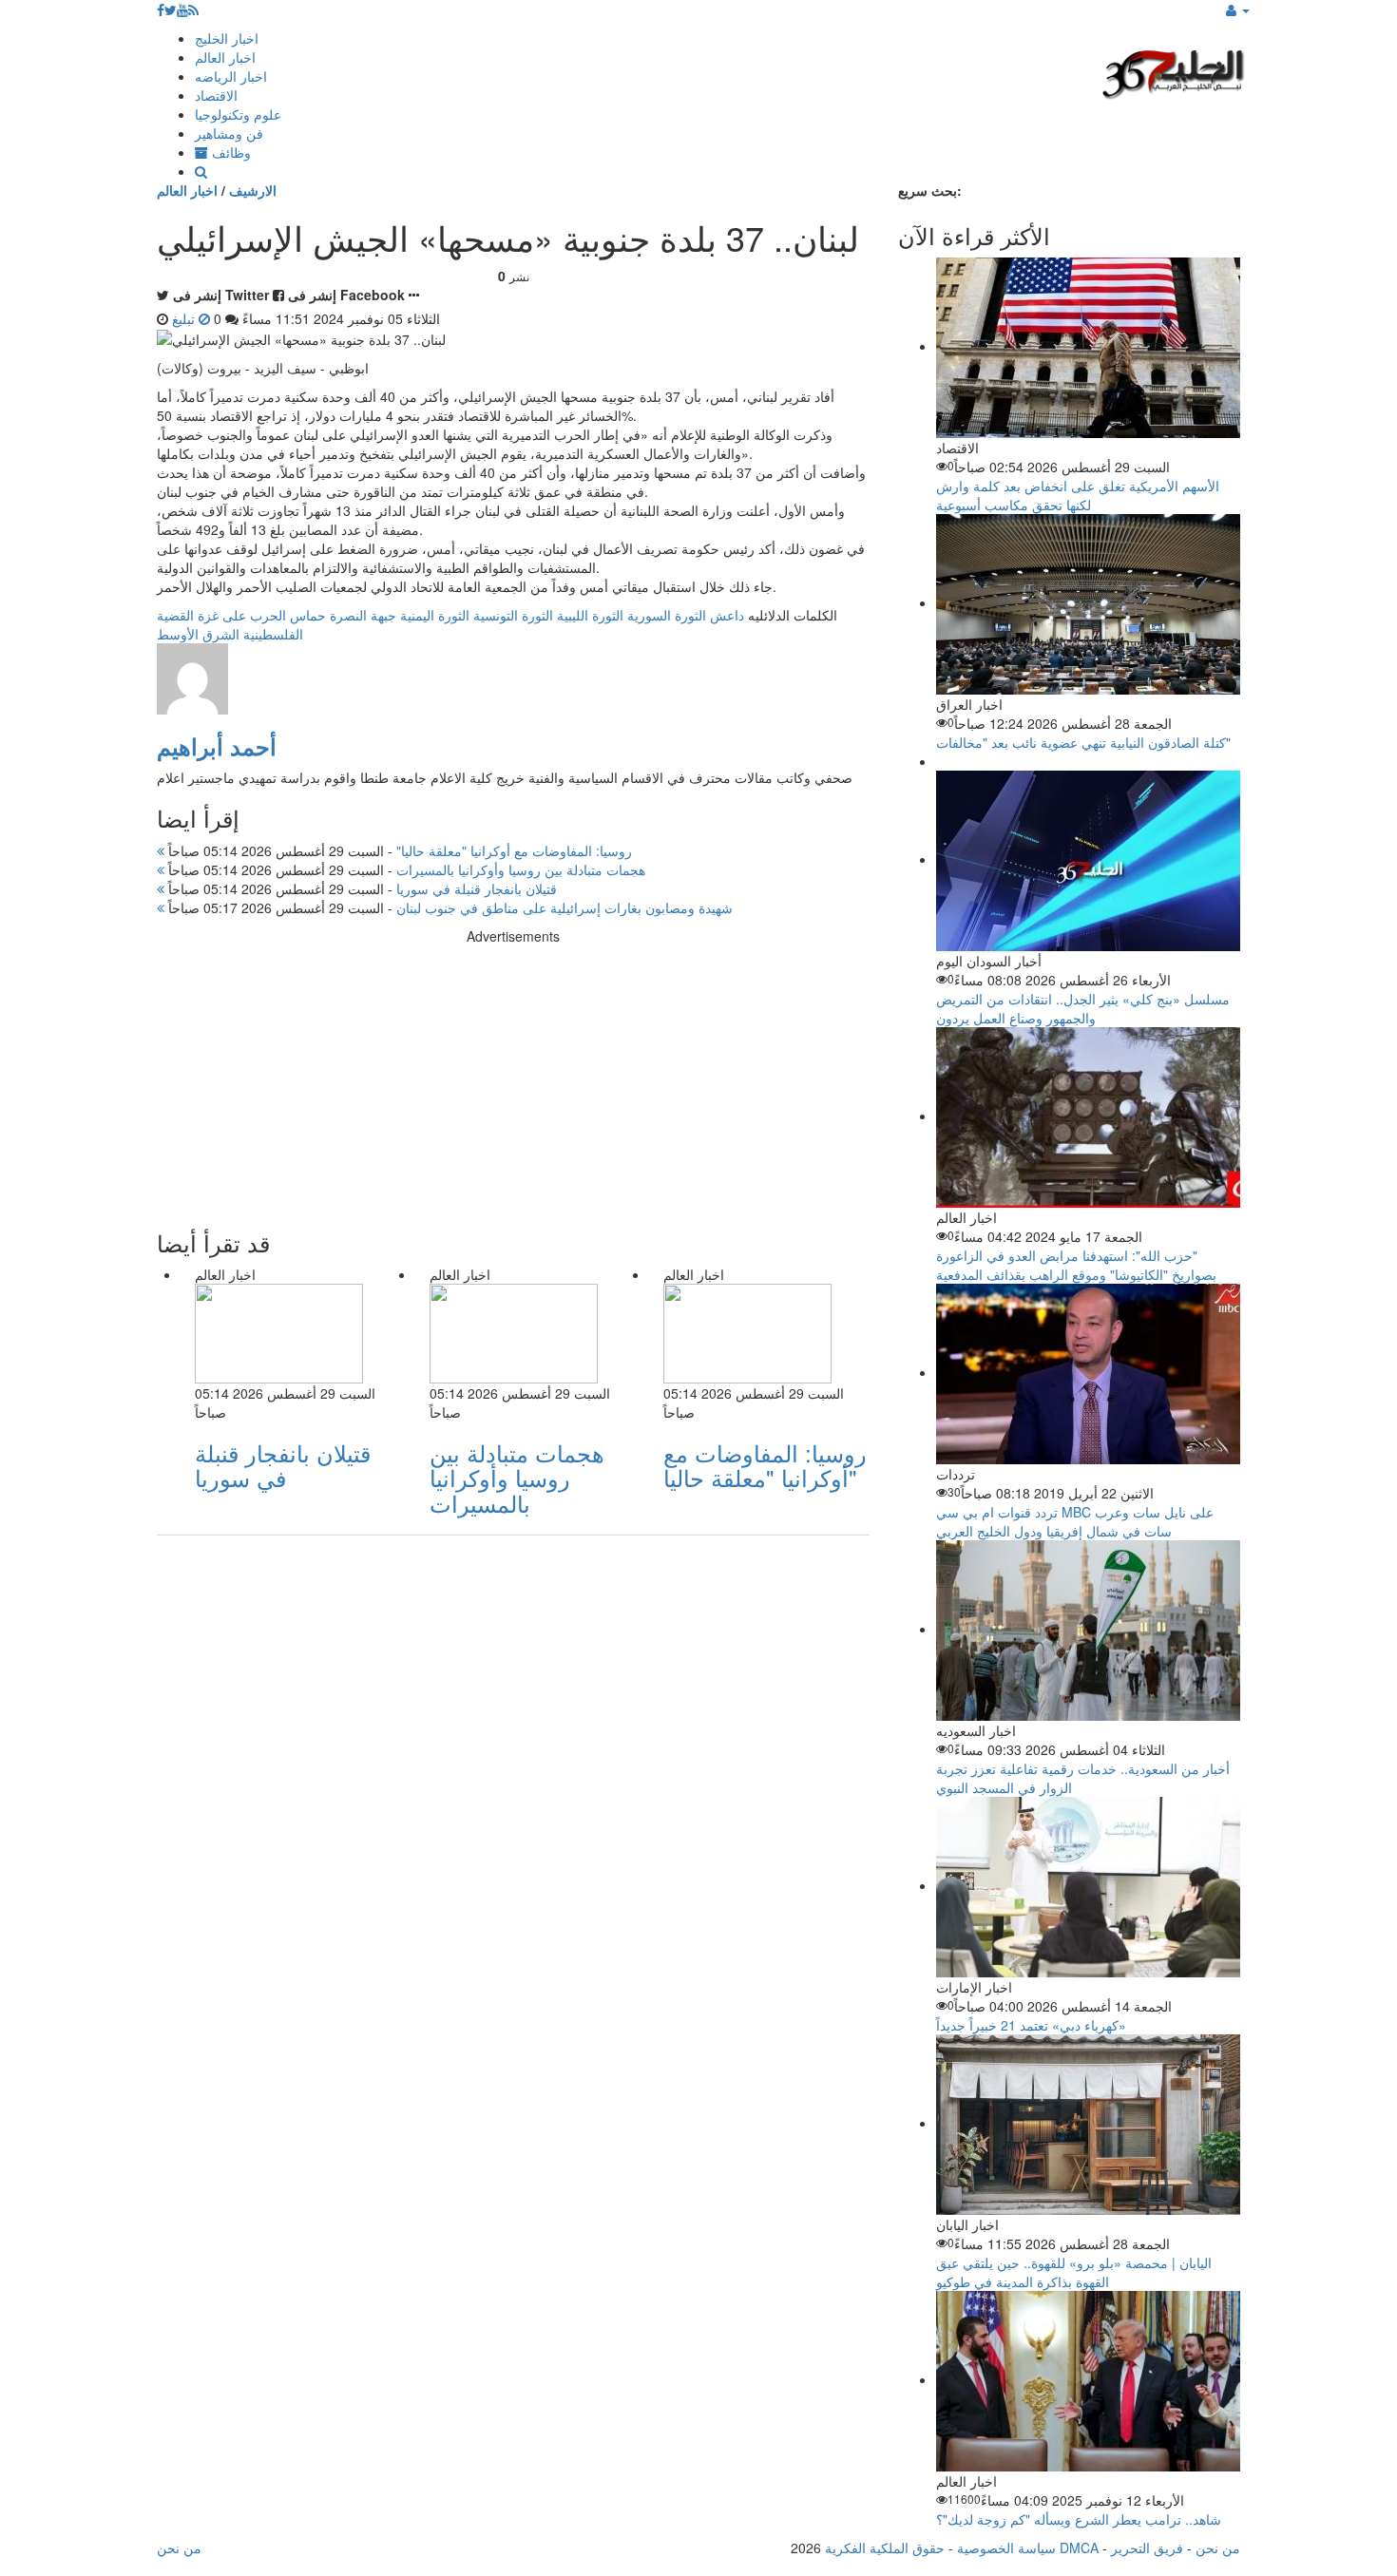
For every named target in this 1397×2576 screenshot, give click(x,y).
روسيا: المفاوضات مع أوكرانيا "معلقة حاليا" (765, 1465)
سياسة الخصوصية (1006, 2547)
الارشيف (253, 190)
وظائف (230, 152)
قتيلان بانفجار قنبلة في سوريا (283, 1465)
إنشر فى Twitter (221, 295)
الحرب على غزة (242, 615)
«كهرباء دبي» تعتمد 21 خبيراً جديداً (1031, 2025)
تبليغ (185, 318)
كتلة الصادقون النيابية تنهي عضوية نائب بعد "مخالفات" (1083, 742)
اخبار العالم (225, 57)
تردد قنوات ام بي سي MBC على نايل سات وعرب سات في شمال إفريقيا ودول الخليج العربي (1075, 1521)
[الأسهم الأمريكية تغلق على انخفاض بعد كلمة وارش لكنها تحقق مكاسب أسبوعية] (1088, 346)
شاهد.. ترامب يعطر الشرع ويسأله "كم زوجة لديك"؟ (1079, 2519)
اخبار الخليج (227, 38)
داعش (727, 615)
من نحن (1218, 2547)
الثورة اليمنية (435, 615)
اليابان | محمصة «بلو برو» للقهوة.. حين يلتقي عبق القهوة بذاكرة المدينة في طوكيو (1074, 2272)
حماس (308, 615)
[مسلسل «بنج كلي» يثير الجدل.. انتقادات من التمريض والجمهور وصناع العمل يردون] (1088, 859)
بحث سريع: (930, 190)
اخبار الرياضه (231, 76)
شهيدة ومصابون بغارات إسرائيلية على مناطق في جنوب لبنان (449, 907)
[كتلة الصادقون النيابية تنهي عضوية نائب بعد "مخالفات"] (1088, 602)
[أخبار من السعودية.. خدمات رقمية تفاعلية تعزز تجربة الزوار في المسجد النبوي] (1088, 1629)
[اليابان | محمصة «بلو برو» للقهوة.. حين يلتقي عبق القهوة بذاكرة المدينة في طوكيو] (1088, 2123)
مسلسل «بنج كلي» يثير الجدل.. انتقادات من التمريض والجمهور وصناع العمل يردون (1083, 1008)
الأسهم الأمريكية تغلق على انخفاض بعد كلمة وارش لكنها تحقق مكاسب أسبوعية (1078, 495)
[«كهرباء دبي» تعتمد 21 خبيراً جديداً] (1088, 1885)
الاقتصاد (216, 95)
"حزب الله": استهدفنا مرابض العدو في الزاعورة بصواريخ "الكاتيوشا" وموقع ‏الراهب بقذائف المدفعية (1076, 1265)
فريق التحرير (1147, 2547)
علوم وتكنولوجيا (238, 114)
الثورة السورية (667, 615)
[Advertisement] (513, 1078)
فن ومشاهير (229, 133)
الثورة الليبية (590, 615)
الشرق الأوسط (198, 634)
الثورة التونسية (513, 615)
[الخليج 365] (1174, 72)
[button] (1238, 10)
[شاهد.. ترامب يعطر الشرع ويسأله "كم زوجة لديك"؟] (1088, 2379)
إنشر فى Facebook (346, 295)
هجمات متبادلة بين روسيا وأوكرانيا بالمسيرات (405, 869)
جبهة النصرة (363, 615)
